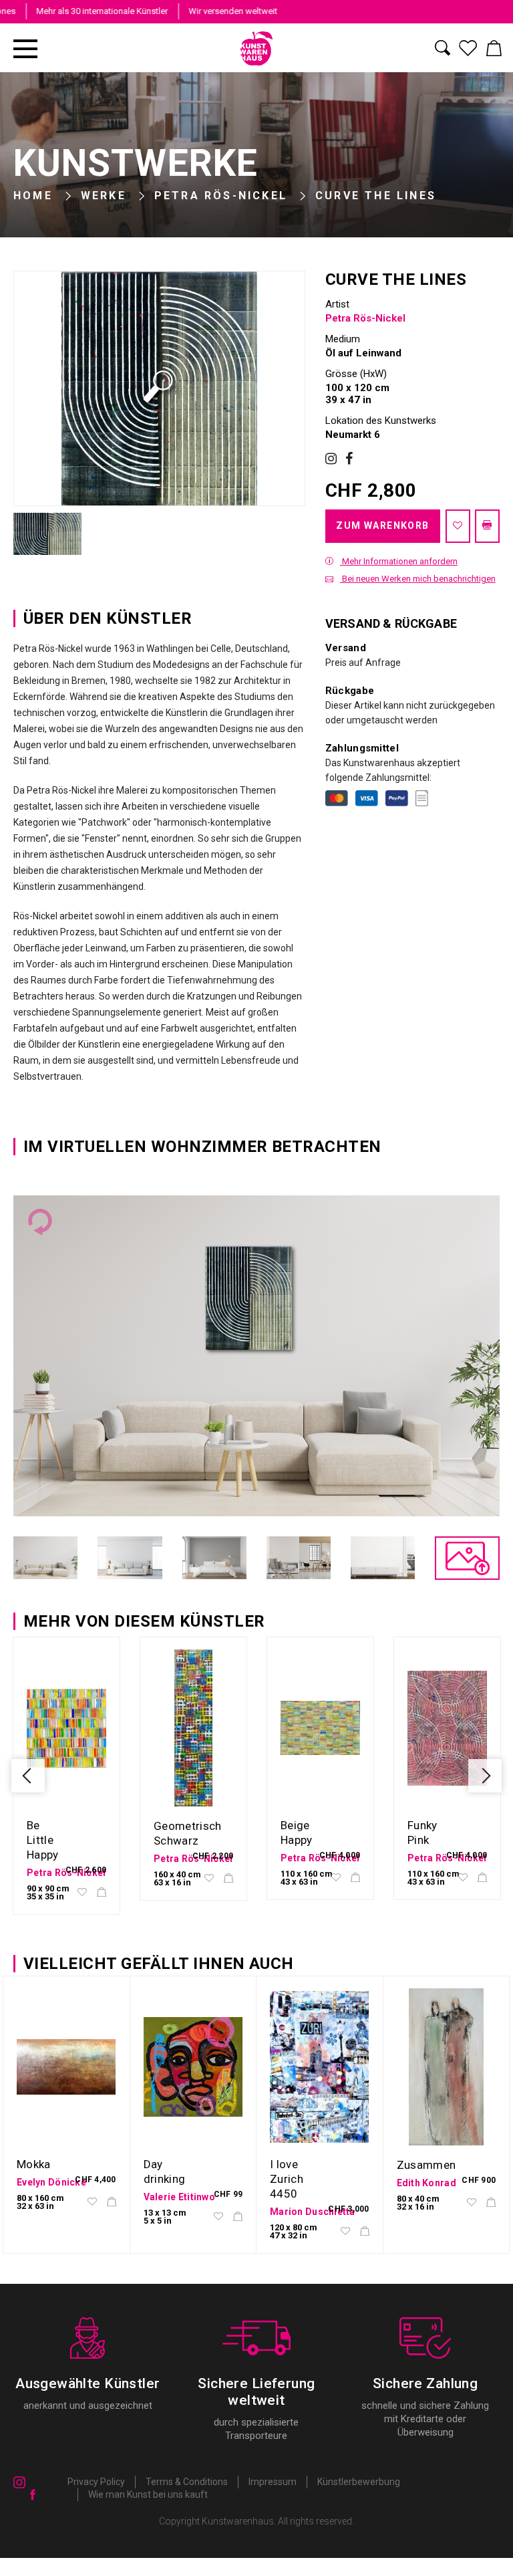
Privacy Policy (96, 2482)
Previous (28, 1776)
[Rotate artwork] (40, 1222)
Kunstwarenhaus (238, 2521)
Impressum (273, 2482)
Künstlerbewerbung (359, 2482)
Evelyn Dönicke (51, 2182)
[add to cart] (102, 1893)
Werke (104, 196)
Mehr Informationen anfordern (399, 561)
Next (485, 1776)
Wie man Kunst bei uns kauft (148, 2494)
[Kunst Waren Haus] (257, 48)
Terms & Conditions (187, 2482)
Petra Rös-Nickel (221, 196)
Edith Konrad (426, 2183)
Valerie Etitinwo (179, 2197)
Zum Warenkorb (382, 525)
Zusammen (426, 2165)
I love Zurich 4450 (287, 2179)
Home (33, 196)
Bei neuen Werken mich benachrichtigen (418, 579)
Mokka (34, 2164)
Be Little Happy (43, 1840)
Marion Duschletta (313, 2212)
